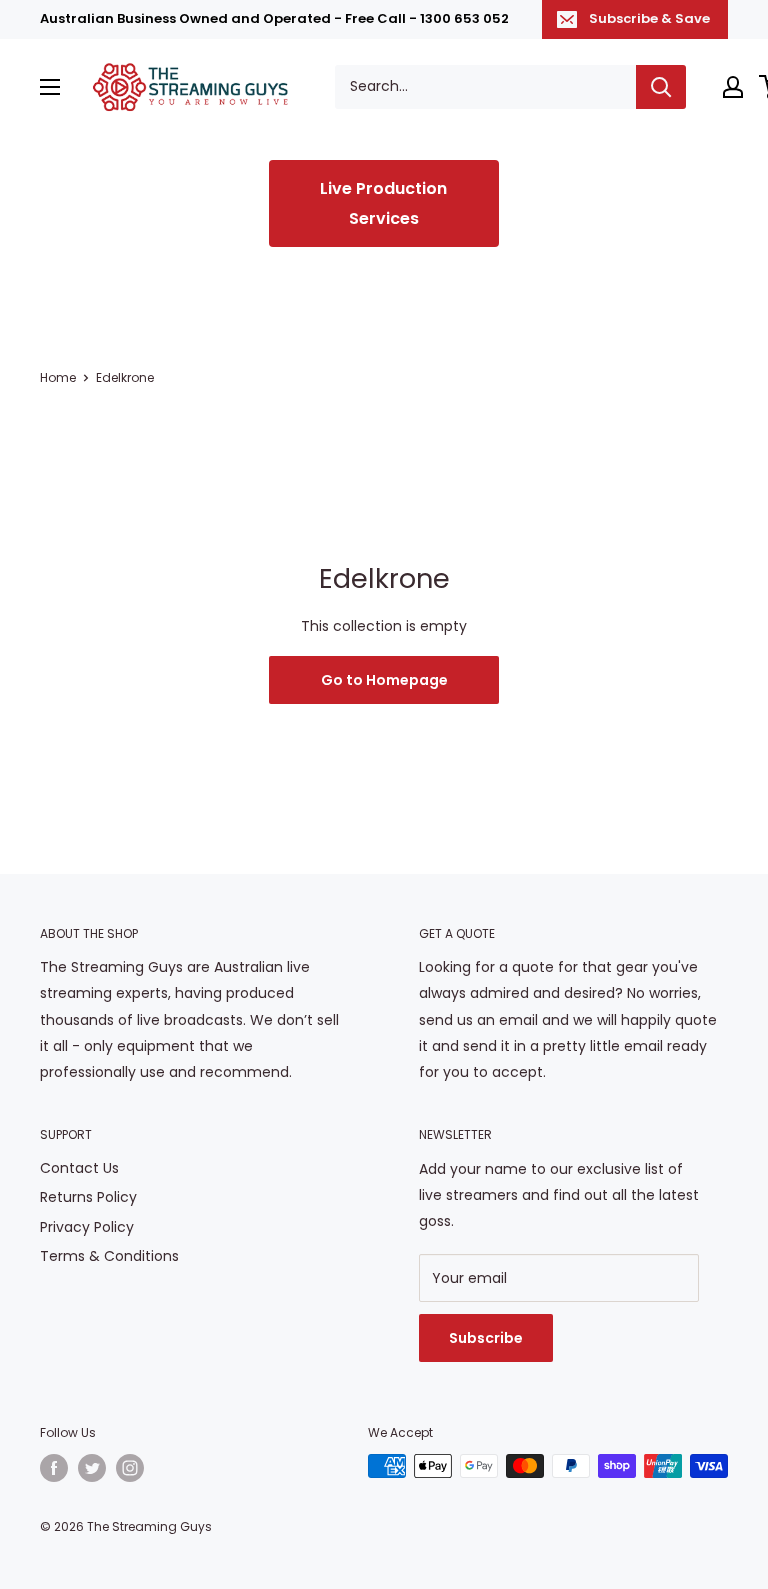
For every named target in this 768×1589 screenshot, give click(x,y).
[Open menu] (50, 87)
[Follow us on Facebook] (54, 1468)
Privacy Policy (87, 1227)
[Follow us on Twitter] (92, 1468)
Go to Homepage (384, 680)
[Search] (661, 87)
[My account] (733, 87)
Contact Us (79, 1168)
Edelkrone (125, 377)
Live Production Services (383, 203)
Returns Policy (88, 1197)
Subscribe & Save (649, 18)
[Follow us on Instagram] (130, 1468)
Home (58, 377)
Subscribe (486, 1338)
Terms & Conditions (109, 1256)
